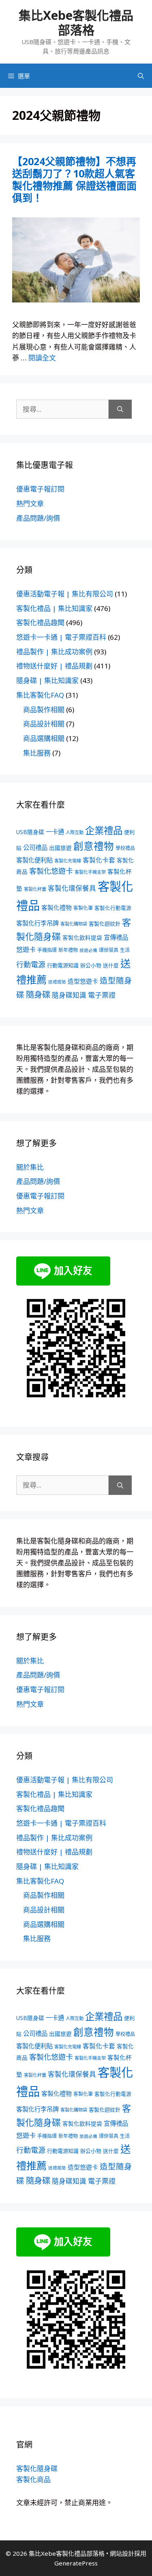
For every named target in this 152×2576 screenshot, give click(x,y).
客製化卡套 (99, 860)
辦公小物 (91, 965)
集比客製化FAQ (40, 695)
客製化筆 (83, 908)
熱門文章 (30, 503)
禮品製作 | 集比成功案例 (54, 652)
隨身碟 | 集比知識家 (47, 680)
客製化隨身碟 (37, 2468)
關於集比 (30, 1167)
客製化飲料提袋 (82, 938)
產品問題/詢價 (38, 518)
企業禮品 (104, 830)
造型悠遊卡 (83, 981)
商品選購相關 (44, 738)
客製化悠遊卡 (51, 871)
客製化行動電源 (113, 908)
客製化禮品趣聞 (40, 623)
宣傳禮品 (116, 938)
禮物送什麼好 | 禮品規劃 (54, 666)
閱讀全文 (42, 358)
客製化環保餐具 (72, 888)
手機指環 (47, 950)
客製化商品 (33, 2479)
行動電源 (31, 964)
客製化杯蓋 (35, 889)
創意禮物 (94, 846)
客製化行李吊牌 (37, 923)
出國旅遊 (60, 848)
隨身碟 (38, 994)
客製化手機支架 (90, 872)
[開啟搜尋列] (141, 76)
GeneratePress (76, 2563)
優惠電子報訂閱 (40, 489)
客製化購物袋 (74, 924)
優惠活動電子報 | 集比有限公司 (65, 594)
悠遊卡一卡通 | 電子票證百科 (61, 637)
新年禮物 (68, 950)
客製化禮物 (57, 907)
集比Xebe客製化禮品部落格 (76, 22)
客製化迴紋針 (105, 924)
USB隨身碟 (30, 832)
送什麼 (111, 965)
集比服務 (37, 753)
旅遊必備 (88, 950)
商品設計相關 (44, 724)
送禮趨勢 (57, 982)
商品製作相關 (44, 710)
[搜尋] (120, 409)
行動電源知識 (63, 965)
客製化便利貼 (34, 860)
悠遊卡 (26, 950)
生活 (125, 950)
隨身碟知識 (69, 995)
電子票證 (102, 995)
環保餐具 (109, 950)
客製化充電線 (68, 861)
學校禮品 (125, 848)
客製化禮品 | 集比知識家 (54, 608)
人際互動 (75, 832)
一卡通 (55, 832)
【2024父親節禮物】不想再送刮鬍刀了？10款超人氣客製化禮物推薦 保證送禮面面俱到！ (74, 179)
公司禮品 (35, 848)
